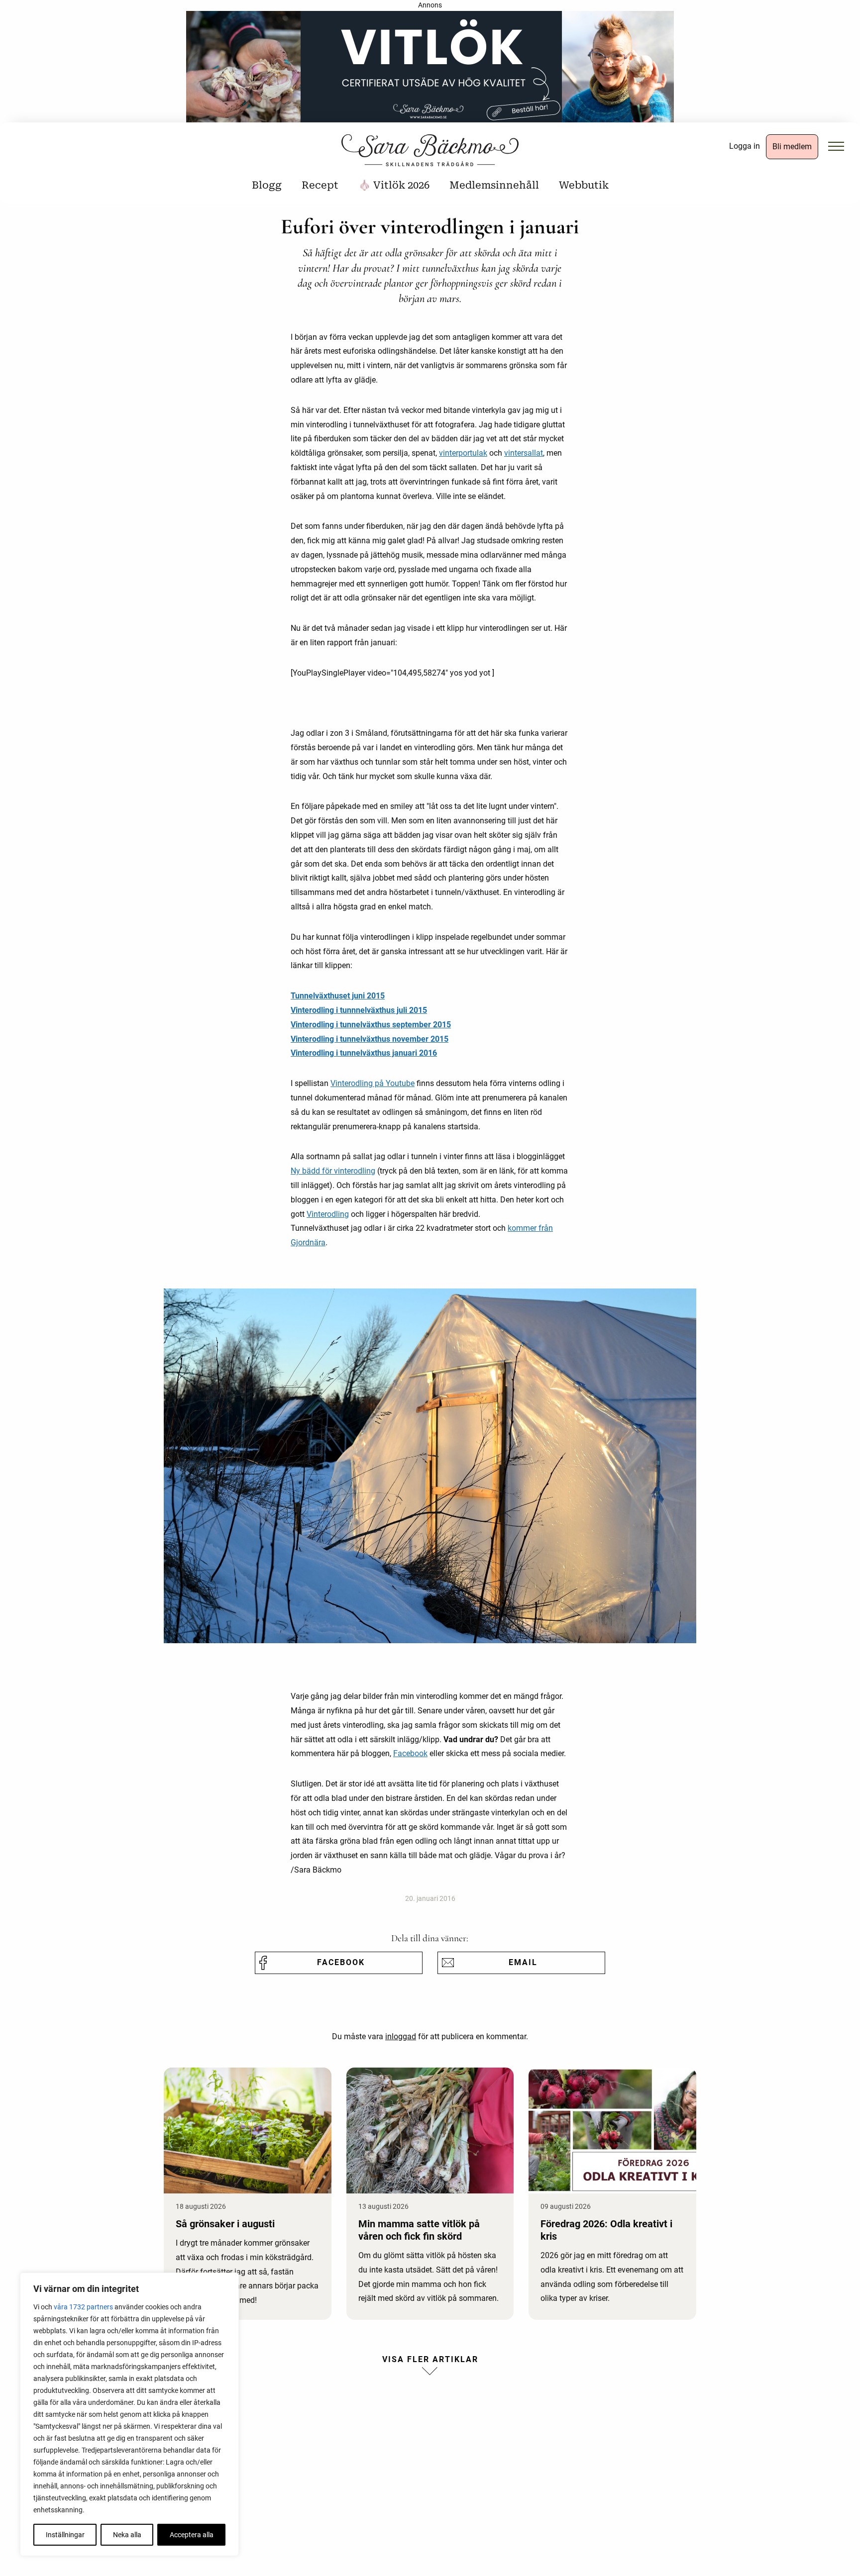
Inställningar (65, 2535)
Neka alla (127, 2535)
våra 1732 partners (83, 2307)
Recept (320, 185)
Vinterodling (328, 1214)
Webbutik (584, 185)
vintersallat (524, 453)
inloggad (401, 2036)
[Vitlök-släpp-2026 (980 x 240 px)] (430, 70)
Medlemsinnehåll (494, 185)
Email (523, 1962)
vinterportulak (463, 453)
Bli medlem (792, 147)
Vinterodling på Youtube (373, 1083)
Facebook (410, 1753)
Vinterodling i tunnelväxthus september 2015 (371, 1025)
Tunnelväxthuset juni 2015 (338, 996)
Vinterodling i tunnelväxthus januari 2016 (364, 1053)
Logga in (745, 146)
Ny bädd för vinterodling (333, 1171)
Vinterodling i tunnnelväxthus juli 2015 (359, 1010)
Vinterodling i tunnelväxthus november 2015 (370, 1039)
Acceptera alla (192, 2535)
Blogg (267, 185)
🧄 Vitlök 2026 (394, 185)
